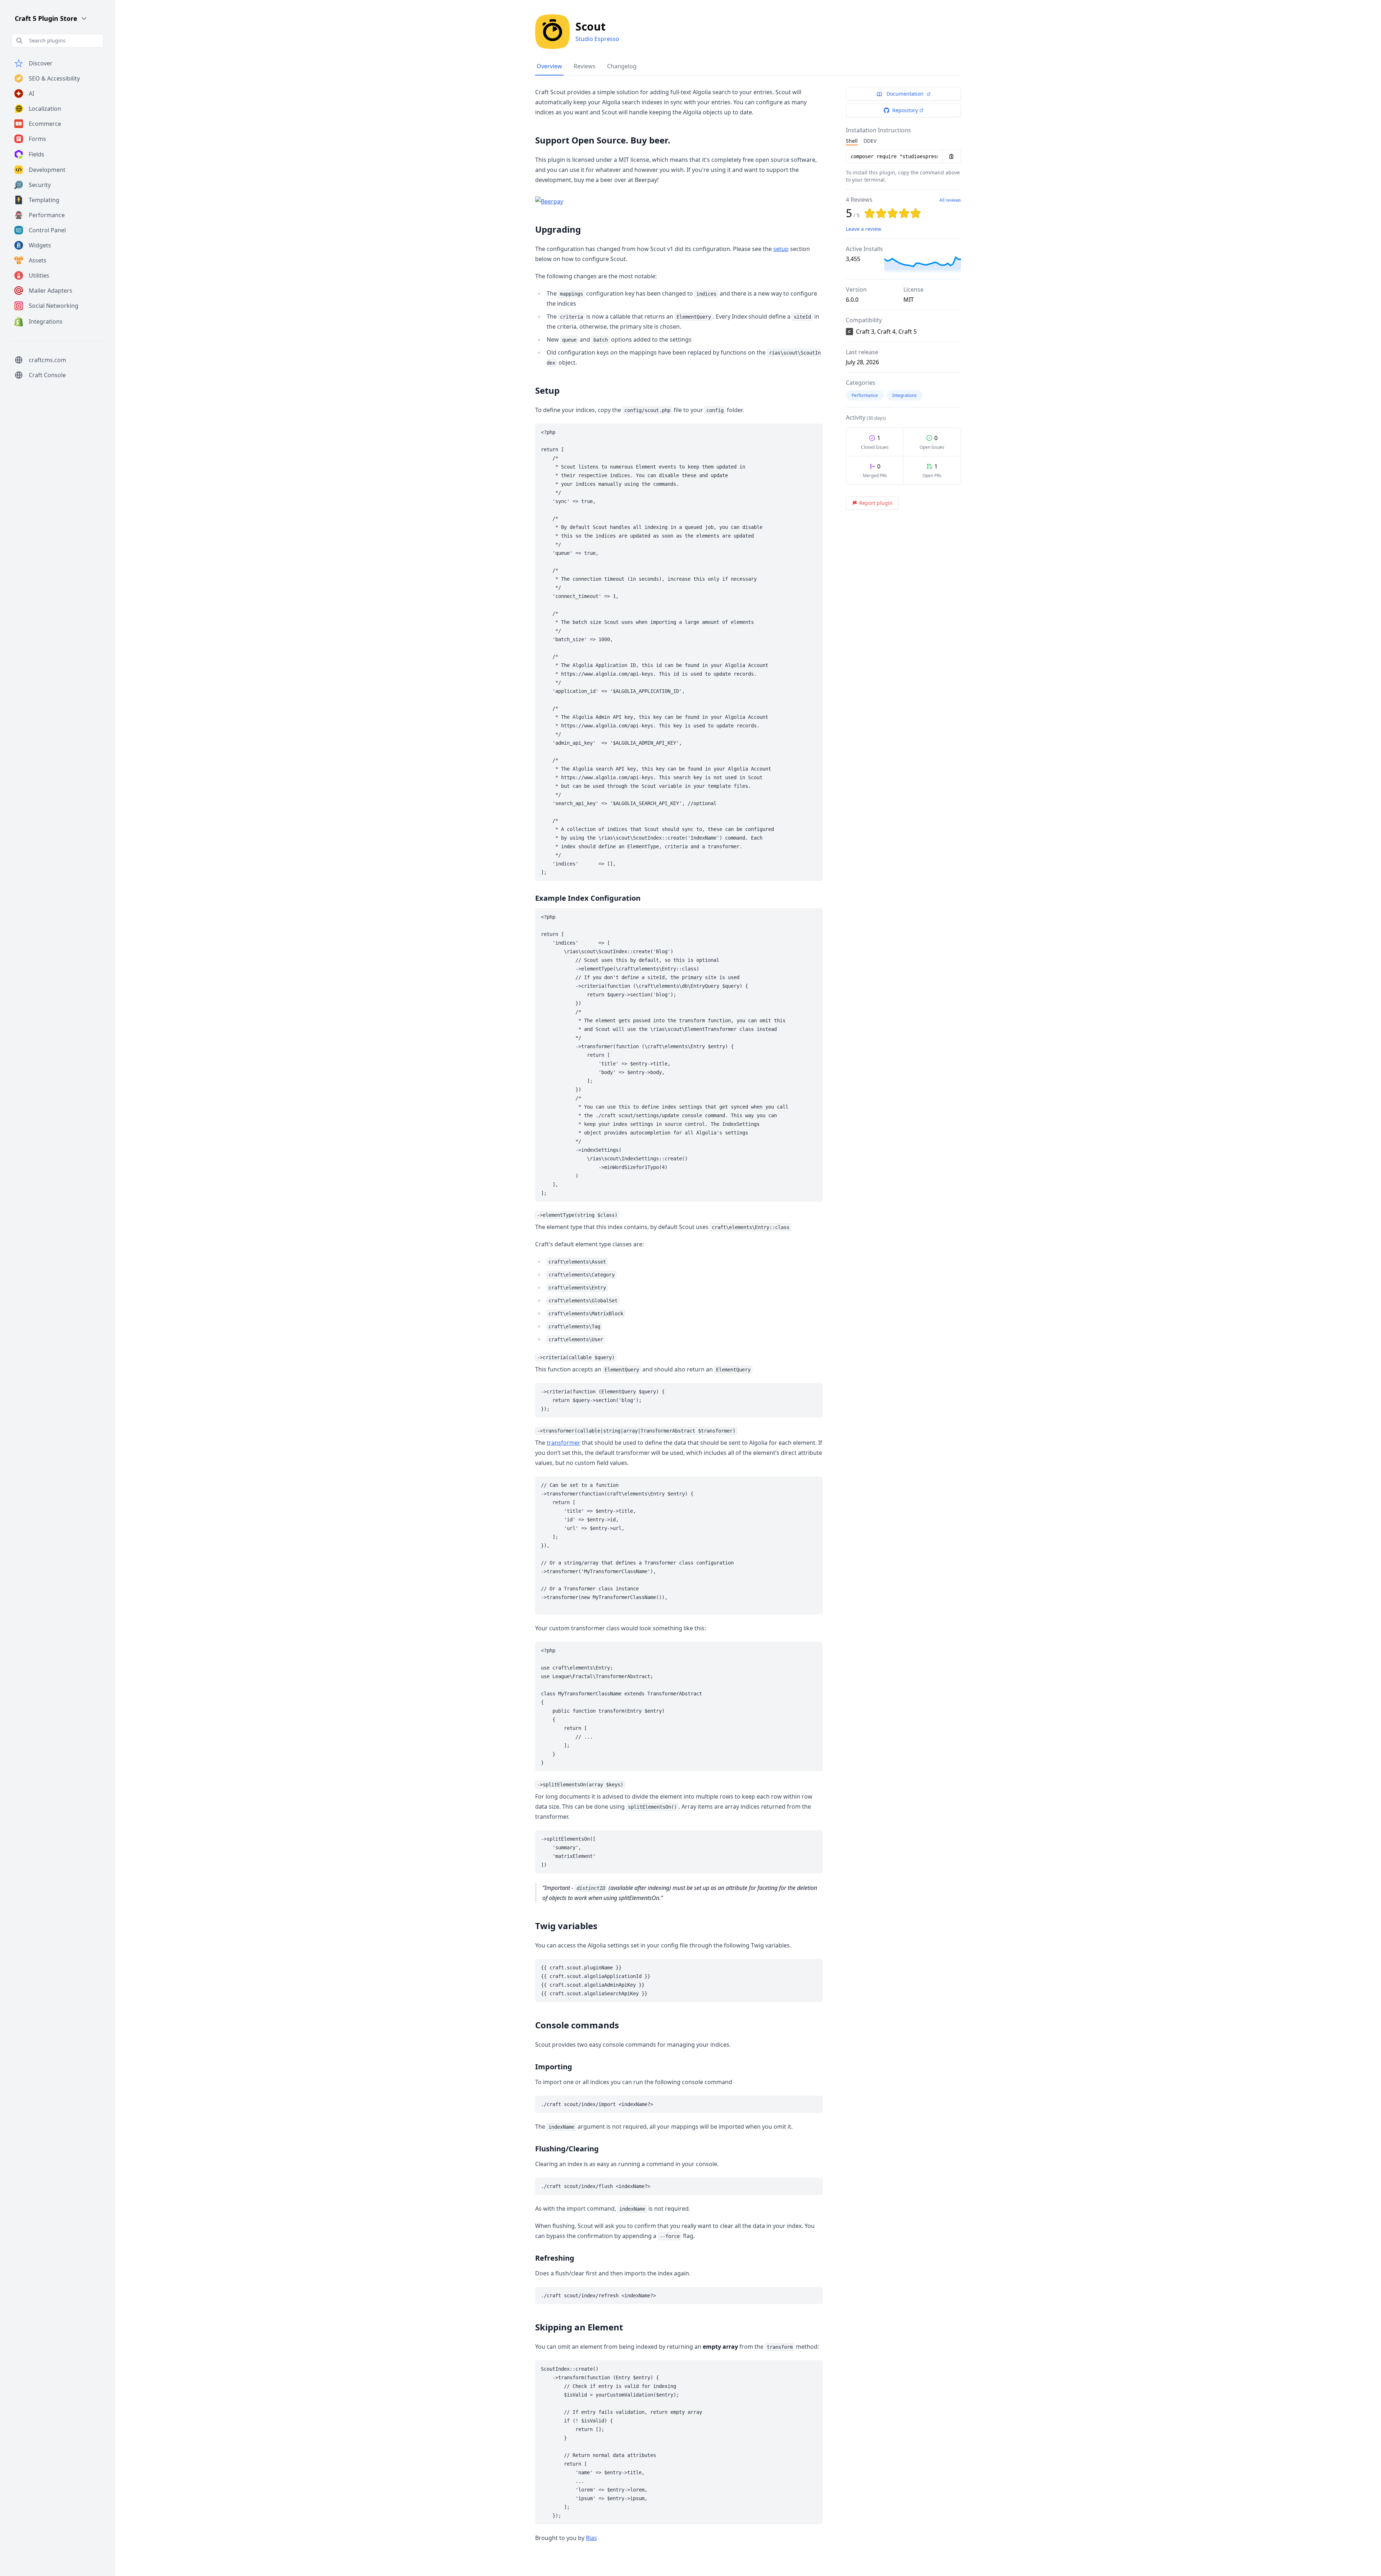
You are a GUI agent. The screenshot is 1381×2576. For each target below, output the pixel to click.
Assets (38, 260)
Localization (45, 109)
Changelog (622, 66)
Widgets (40, 245)
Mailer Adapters (51, 291)
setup (781, 249)
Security (40, 185)
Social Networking (54, 306)
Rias (591, 2538)
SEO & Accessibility (54, 78)
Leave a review (863, 229)
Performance (47, 215)
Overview (549, 66)
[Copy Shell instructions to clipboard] (952, 156)
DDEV (870, 141)
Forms (37, 139)
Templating (44, 200)
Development (47, 170)
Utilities (39, 275)
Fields (37, 154)
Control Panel (47, 230)
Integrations (46, 321)
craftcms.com (47, 360)
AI (31, 93)
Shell (852, 141)
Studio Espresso (597, 39)
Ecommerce (45, 124)
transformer (564, 1443)
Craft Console (47, 375)
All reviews (950, 200)
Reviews (585, 66)
